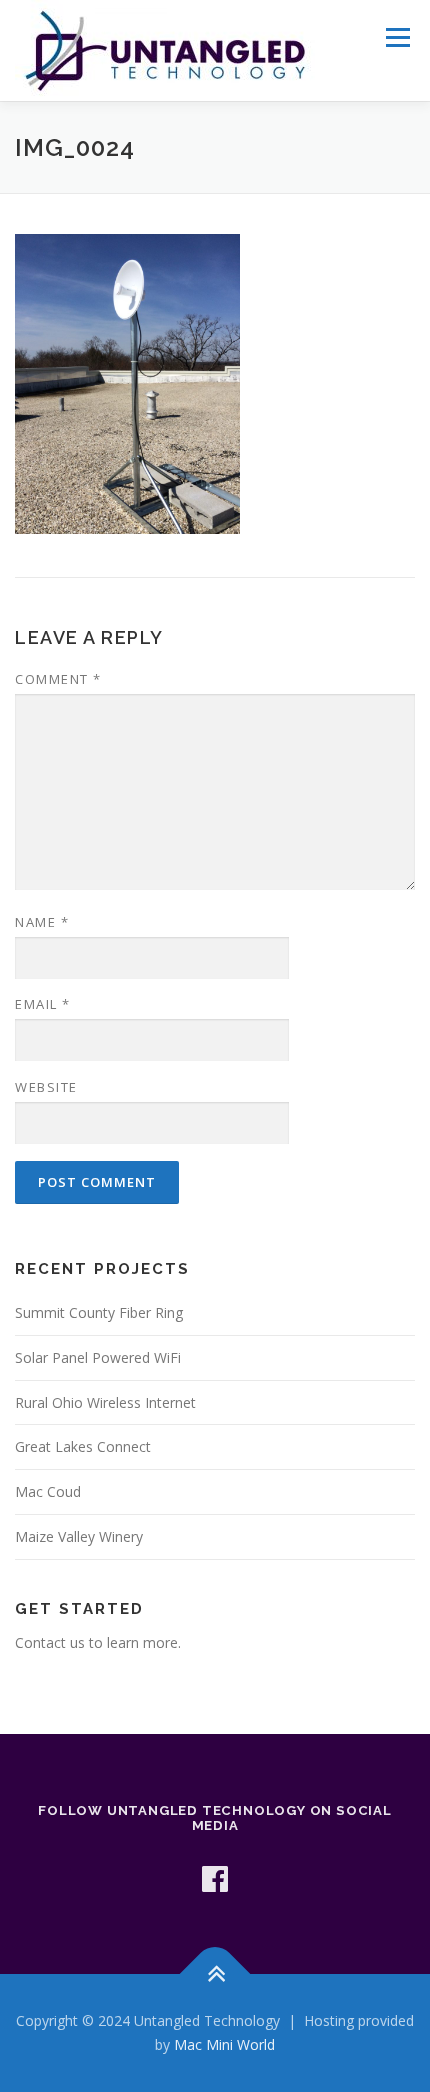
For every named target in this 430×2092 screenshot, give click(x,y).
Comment (58, 679)
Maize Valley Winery (79, 1536)
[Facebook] (215, 1878)
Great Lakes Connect (83, 1446)
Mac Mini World (224, 2044)
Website (46, 1087)
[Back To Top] (215, 1974)
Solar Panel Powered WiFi (98, 1357)
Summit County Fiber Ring (99, 1312)
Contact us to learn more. (98, 1642)
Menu (397, 37)
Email (43, 1004)
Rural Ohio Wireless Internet (105, 1402)
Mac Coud (48, 1491)
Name (42, 922)
